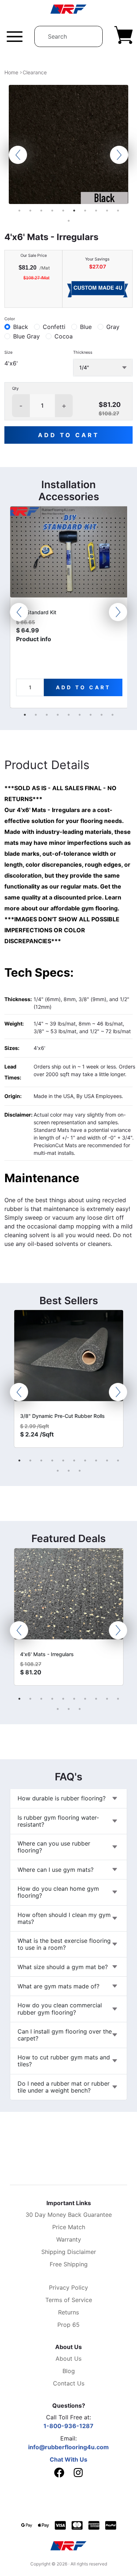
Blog (69, 2371)
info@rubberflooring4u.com (68, 2447)
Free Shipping (69, 2264)
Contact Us (69, 2383)
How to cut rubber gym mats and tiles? (64, 2061)
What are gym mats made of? (58, 1986)
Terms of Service (69, 2300)
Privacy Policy (68, 2287)
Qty (15, 388)
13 (80, 1471)
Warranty (69, 2239)
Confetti (54, 327)
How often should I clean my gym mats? (64, 1918)
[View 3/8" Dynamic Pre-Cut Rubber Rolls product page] (69, 1358)
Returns (68, 2312)
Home (11, 72)
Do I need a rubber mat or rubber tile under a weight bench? (64, 2087)
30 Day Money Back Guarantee (69, 2215)
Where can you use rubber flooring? (54, 1847)
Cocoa (64, 336)
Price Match (69, 2227)
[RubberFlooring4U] (68, 9)
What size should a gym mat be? (63, 1967)
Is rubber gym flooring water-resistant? (58, 1821)
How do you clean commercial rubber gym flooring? (60, 2009)
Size (8, 352)
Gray (113, 327)
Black (21, 327)
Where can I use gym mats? (56, 1870)
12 (69, 1471)
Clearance (35, 72)
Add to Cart (69, 435)
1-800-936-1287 (68, 2426)
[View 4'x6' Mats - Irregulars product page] (69, 1597)
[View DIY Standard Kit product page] (69, 555)
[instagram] (78, 2474)
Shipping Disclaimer (69, 2252)
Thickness (83, 352)
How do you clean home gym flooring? (58, 1892)
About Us (68, 2359)
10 (118, 211)
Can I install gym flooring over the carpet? (65, 2035)
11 (69, 221)
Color (10, 319)
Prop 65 (68, 2325)
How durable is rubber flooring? (62, 1798)
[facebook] (59, 2473)
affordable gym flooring (84, 908)
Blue (86, 327)
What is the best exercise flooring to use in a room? (64, 1944)
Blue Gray (26, 336)
